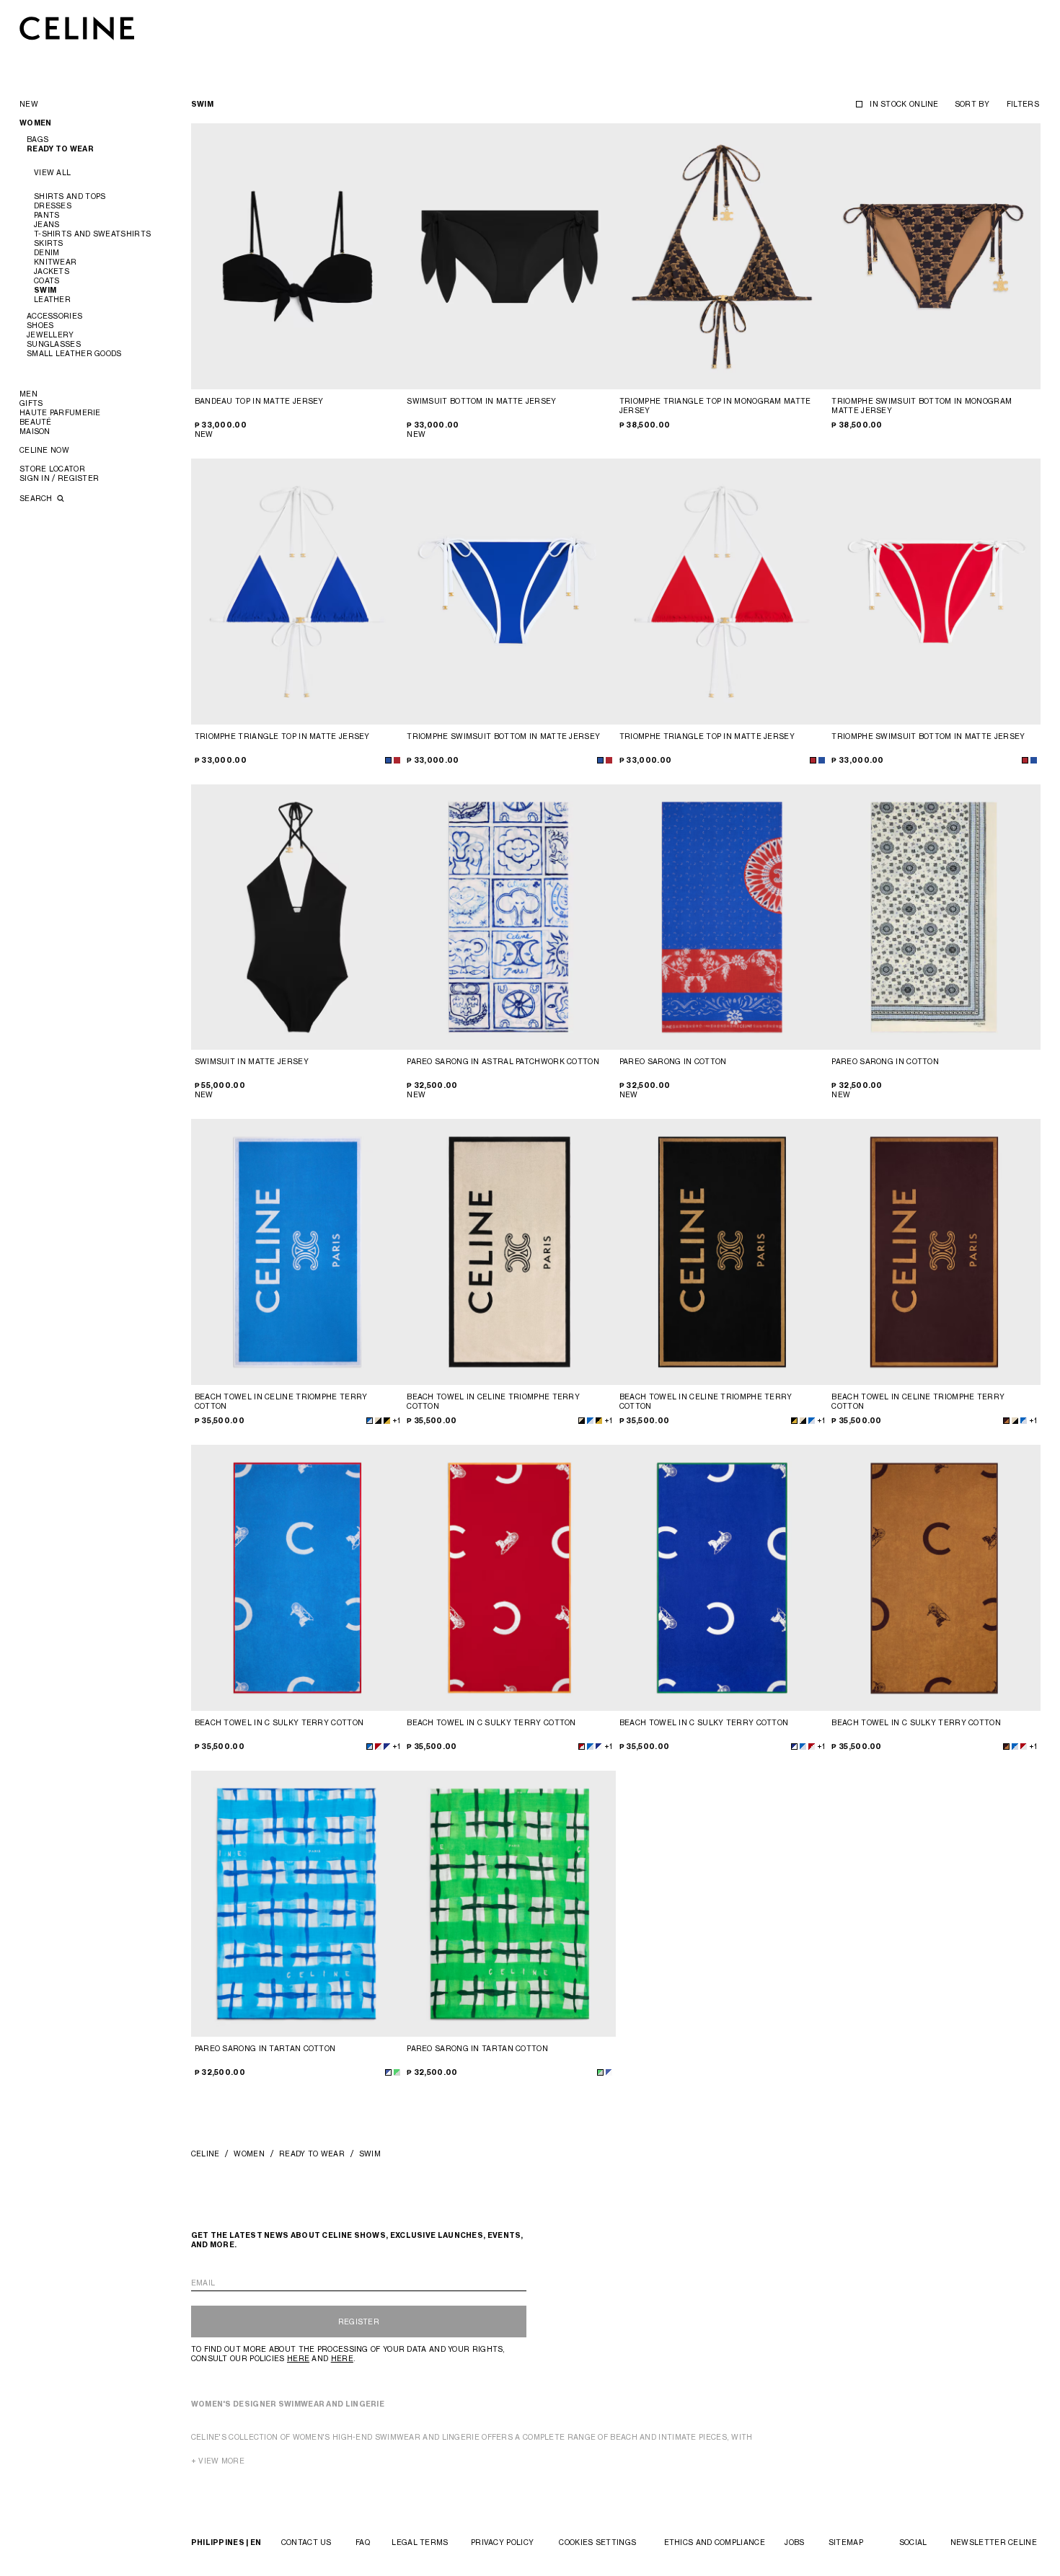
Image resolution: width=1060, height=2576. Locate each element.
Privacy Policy (502, 2542)
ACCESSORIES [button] (54, 316)
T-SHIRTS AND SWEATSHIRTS (92, 234)
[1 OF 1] (509, 256)
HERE (298, 2358)
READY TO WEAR (312, 2154)
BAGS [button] (37, 139)
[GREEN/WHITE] (397, 2072)
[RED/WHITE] (378, 1747)
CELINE (206, 2154)
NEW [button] (29, 104)
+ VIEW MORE (218, 2461)
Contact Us (306, 2542)
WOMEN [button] (36, 123)
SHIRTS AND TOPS (70, 196)
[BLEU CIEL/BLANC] (370, 1421)
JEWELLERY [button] (50, 335)
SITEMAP (846, 2542)
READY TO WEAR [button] (60, 149)
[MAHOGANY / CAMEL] (1006, 1421)
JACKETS (52, 271)
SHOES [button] (40, 325)
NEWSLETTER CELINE (994, 2542)
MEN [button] (28, 394)
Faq (363, 2542)
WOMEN (249, 2154)
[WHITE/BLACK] (378, 1421)
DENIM (47, 252)
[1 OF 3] (297, 256)
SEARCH (37, 498)
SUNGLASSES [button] (54, 344)
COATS (47, 280)
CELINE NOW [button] (44, 450)
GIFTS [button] (31, 403)
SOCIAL (913, 2542)
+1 (396, 1420)
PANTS (47, 215)
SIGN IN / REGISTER (59, 478)
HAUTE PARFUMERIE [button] (60, 412)
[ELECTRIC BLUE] (388, 760)
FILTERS (1023, 104)
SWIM (45, 290)
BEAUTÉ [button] (36, 422)
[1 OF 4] (297, 1904)
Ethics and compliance (715, 2542)
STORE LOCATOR (52, 469)
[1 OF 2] (509, 917)
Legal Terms (420, 2542)
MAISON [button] (35, 431)
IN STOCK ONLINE (904, 104)
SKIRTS (49, 243)
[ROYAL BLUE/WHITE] (387, 1747)
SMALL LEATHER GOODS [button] (74, 353)
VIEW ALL (52, 172)
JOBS (794, 2542)
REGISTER (359, 2322)
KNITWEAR (55, 262)
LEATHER (52, 299)
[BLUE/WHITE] (388, 2072)
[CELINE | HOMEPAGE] (77, 28)
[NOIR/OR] (387, 1421)
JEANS (47, 224)
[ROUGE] (397, 760)
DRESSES (53, 205)
